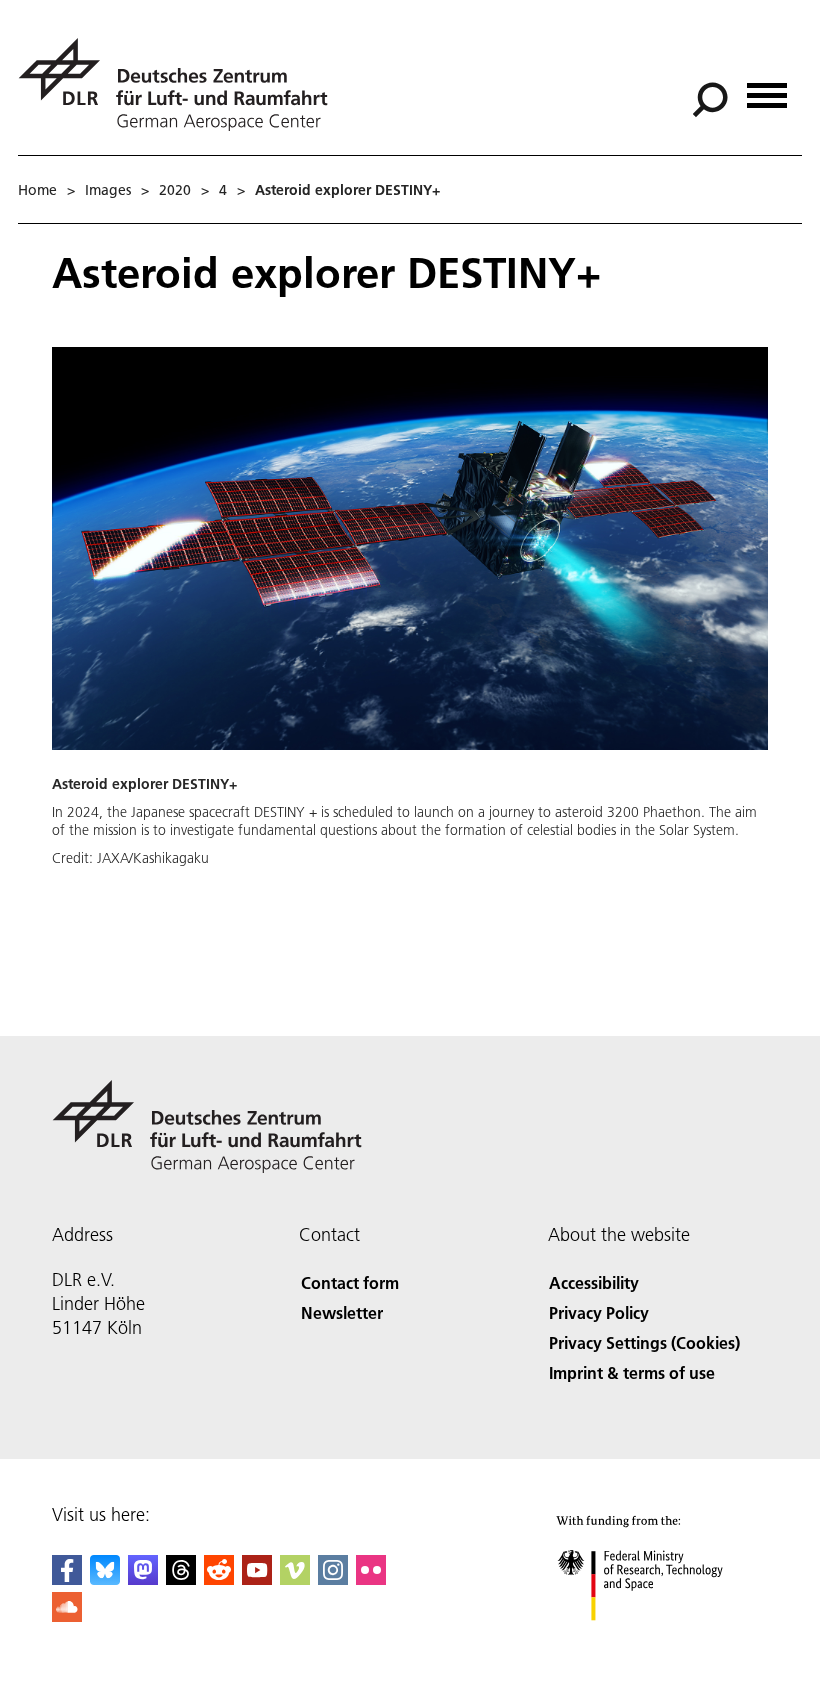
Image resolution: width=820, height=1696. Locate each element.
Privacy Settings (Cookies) (644, 1342)
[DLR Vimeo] (295, 1578)
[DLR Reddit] (219, 1578)
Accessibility (594, 1282)
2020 (175, 190)
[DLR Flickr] (371, 1578)
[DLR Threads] (181, 1578)
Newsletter (342, 1312)
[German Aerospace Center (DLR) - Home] (181, 84)
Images (108, 190)
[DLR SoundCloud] (67, 1615)
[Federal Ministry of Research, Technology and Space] (658, 1640)
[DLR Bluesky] (105, 1578)
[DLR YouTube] (257, 1578)
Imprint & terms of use (632, 1372)
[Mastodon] (143, 1578)
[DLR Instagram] (333, 1578)
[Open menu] (767, 88)
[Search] (712, 98)
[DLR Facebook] (67, 1578)
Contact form (350, 1282)
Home (37, 190)
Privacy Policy (599, 1312)
